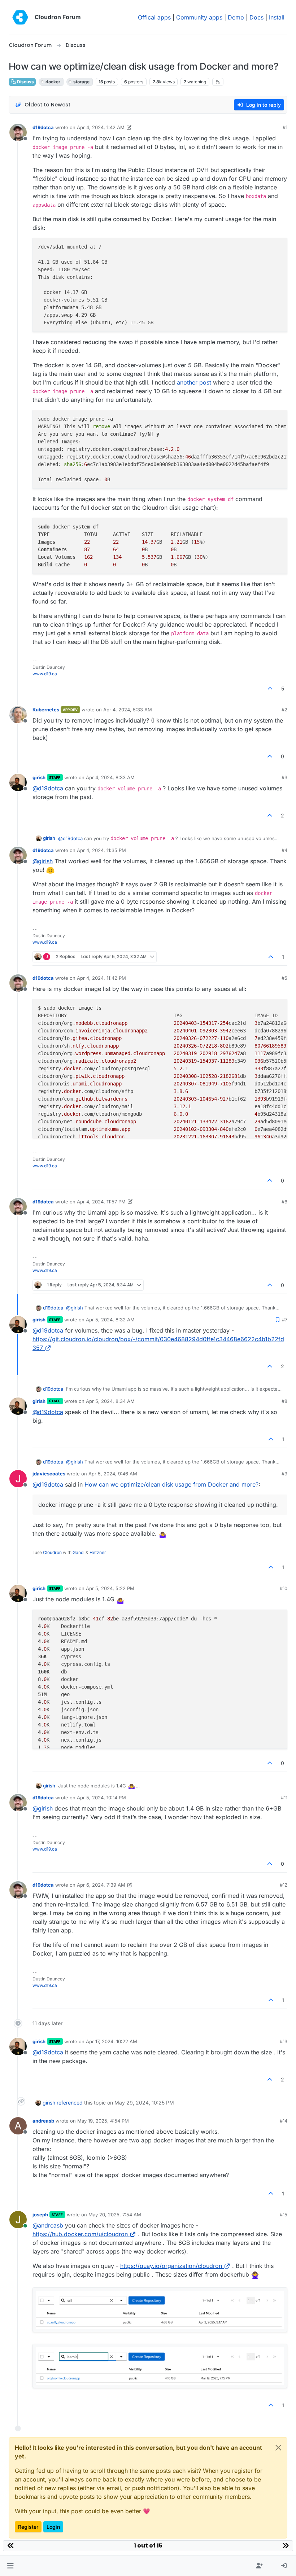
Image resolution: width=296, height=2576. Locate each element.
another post (194, 382)
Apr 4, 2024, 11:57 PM (101, 1202)
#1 (285, 127)
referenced (70, 2103)
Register (28, 2527)
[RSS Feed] (218, 82)
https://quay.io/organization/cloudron (171, 2266)
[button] (10, 2566)
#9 (284, 1474)
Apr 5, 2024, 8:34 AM (110, 1401)
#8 (284, 1401)
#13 (284, 2041)
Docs (256, 17)
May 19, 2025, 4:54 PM (103, 2121)
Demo (236, 17)
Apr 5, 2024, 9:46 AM (113, 1474)
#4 (284, 850)
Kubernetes (46, 710)
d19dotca (43, 127)
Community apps (199, 17)
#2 (284, 710)
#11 (284, 1798)
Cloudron (52, 1552)
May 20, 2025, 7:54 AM (115, 2215)
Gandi (79, 1552)
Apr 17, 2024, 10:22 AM (112, 2041)
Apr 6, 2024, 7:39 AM (101, 1885)
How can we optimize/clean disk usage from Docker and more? (171, 1484)
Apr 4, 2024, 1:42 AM (101, 127)
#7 (285, 1320)
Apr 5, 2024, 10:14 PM (101, 1798)
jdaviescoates (49, 1474)
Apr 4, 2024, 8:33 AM (110, 777)
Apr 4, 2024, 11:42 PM (101, 978)
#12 (284, 1885)
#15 (284, 2215)
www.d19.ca (45, 674)
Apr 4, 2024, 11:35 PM (101, 850)
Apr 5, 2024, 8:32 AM (110, 1320)
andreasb (43, 2121)
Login (53, 2527)
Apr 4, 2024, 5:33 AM (128, 710)
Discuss (25, 82)
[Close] (278, 2448)
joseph (40, 2215)
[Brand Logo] (20, 17)
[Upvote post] (270, 688)
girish (39, 777)
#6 (284, 1202)
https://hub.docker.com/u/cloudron (80, 2234)
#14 (284, 2121)
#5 (284, 978)
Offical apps (154, 17)
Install (277, 17)
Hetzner (98, 1552)
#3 (284, 777)
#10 (284, 1588)
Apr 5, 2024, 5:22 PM (110, 1588)
